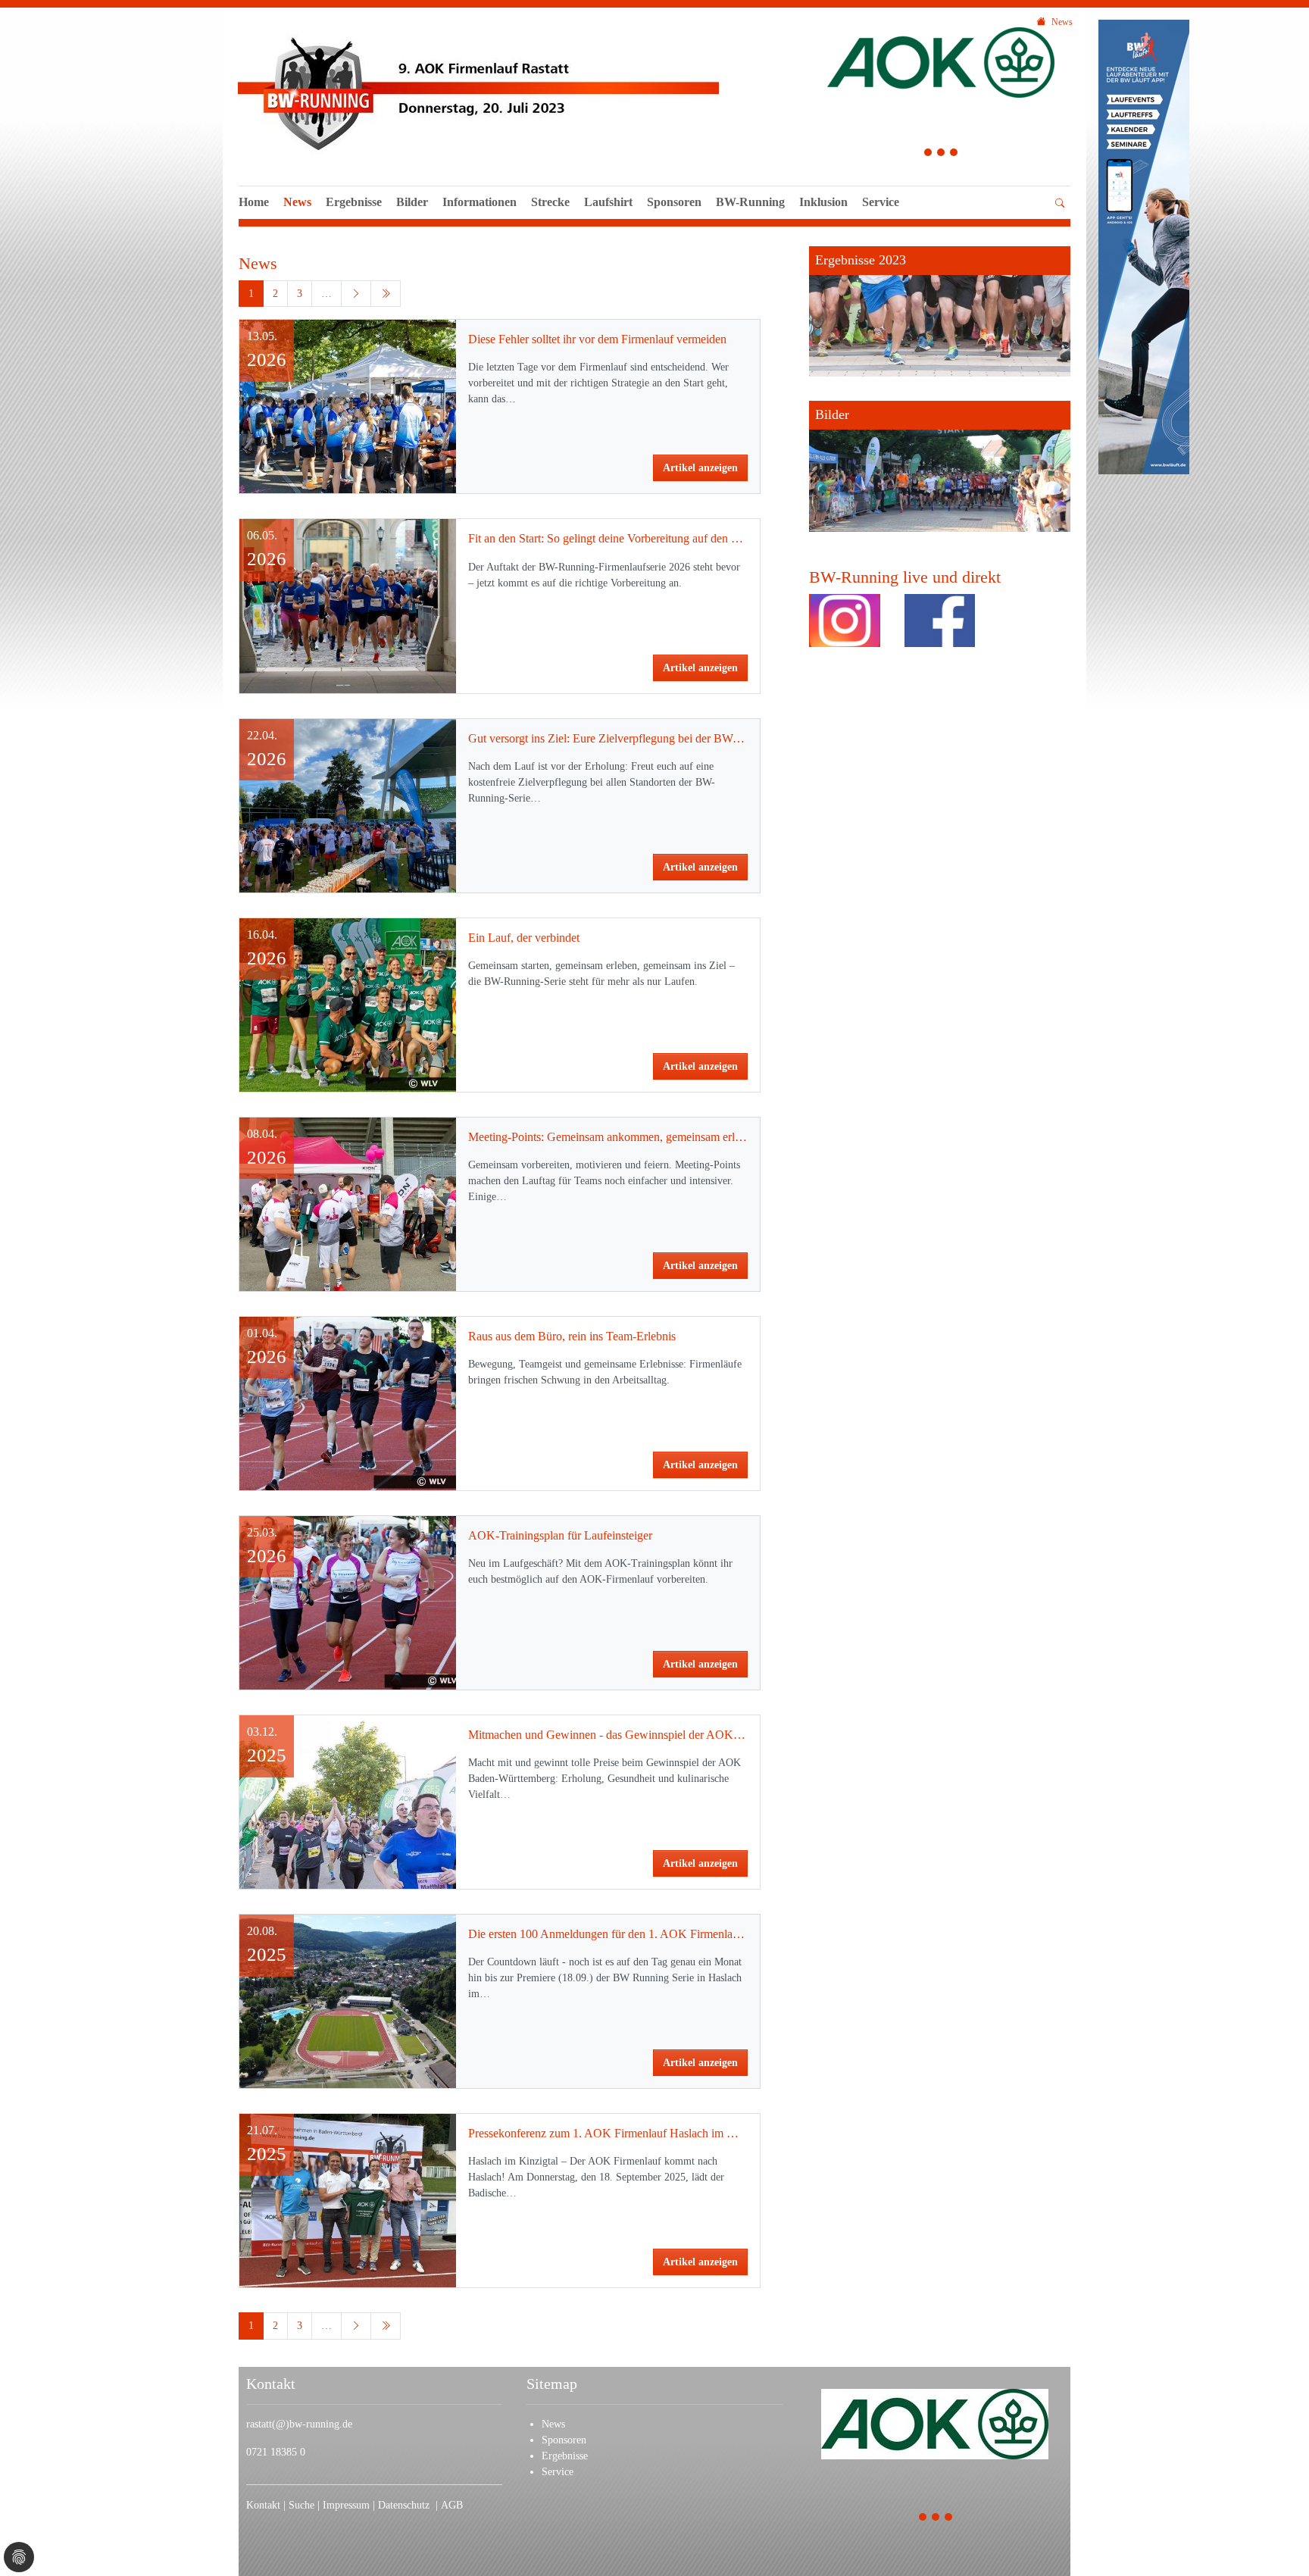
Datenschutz (407, 2505)
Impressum (348, 2505)
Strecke (550, 202)
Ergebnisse (354, 202)
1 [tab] (928, 154)
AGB (452, 2505)
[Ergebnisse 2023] (940, 311)
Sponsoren (674, 202)
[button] (881, 219)
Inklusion (823, 202)
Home (254, 202)
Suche (303, 2505)
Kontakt (263, 2505)
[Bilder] (940, 466)
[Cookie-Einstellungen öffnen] (19, 2557)
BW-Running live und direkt (905, 577)
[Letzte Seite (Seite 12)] (386, 294)
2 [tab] (941, 154)
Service (881, 202)
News (297, 202)
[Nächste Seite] (356, 294)
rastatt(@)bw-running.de (299, 2424)
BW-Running (750, 202)
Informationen (480, 202)
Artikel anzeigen (700, 468)
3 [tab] (954, 154)
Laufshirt (608, 202)
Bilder (412, 202)
